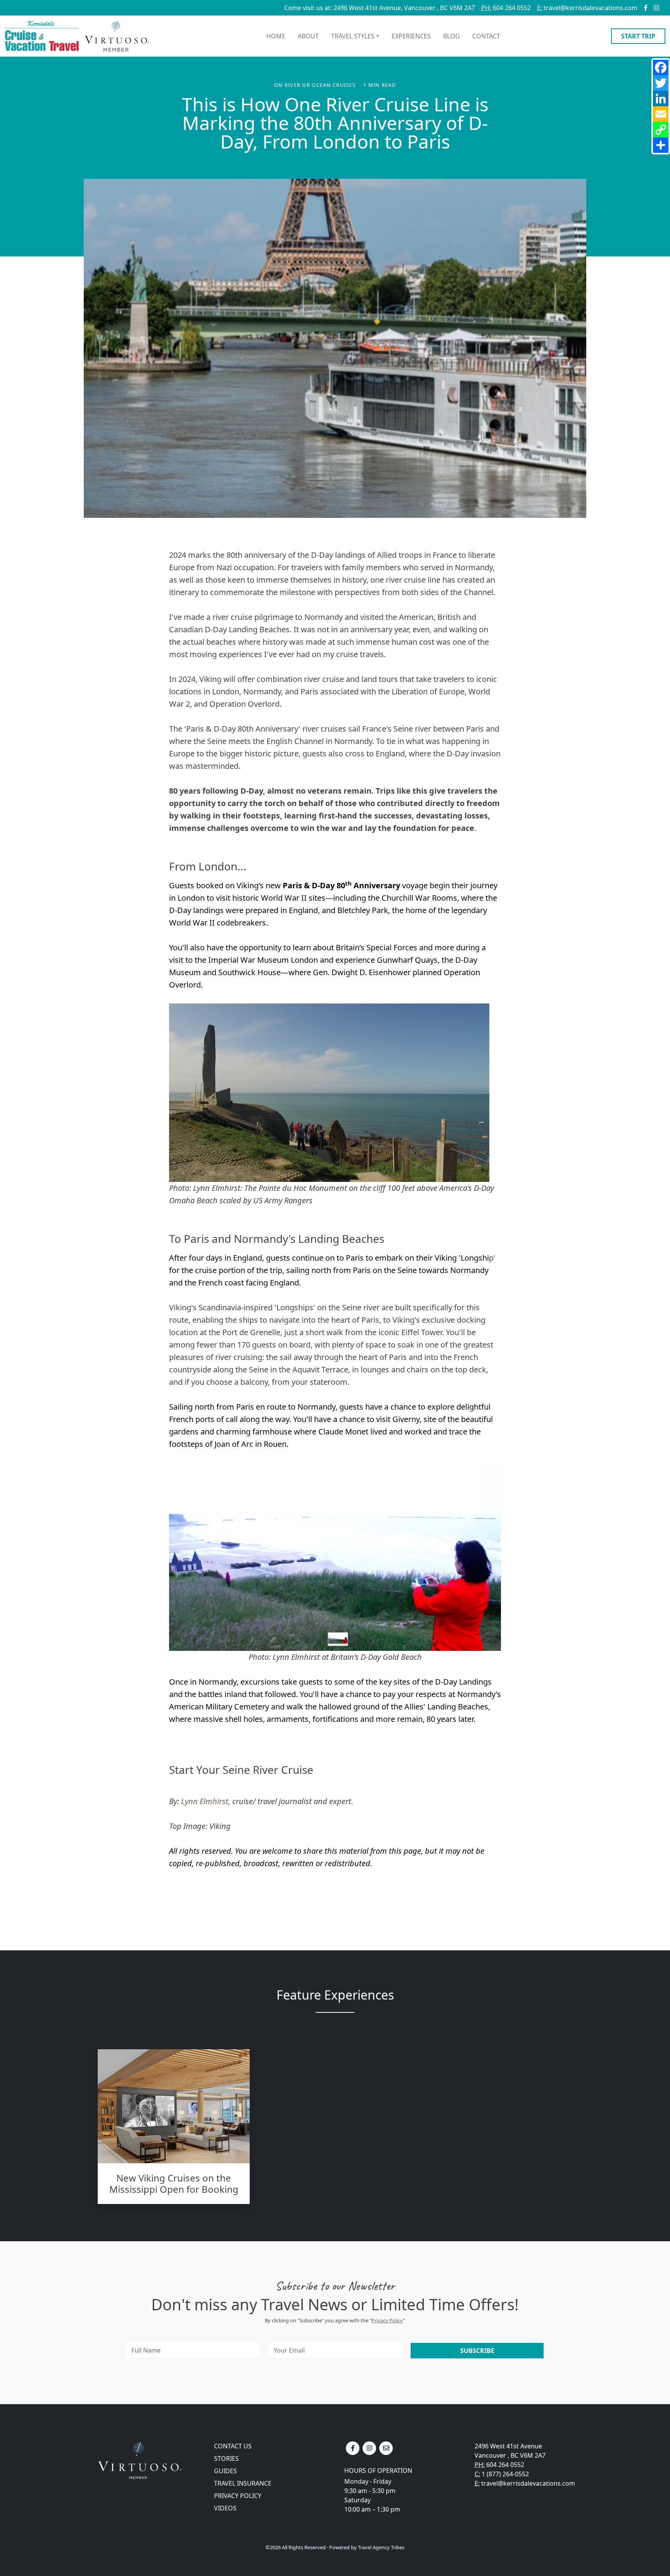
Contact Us (233, 2446)
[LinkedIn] (661, 99)
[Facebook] (661, 67)
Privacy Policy (387, 2320)
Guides (225, 2471)
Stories (226, 2458)
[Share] (661, 145)
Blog (452, 36)
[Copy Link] (661, 130)
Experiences (411, 36)
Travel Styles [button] (353, 36)
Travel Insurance (243, 2483)
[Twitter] (661, 83)
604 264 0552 (506, 8)
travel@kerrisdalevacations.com (587, 8)
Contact (486, 36)
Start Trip (638, 36)
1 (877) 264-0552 (505, 2474)
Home (276, 36)
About (308, 36)
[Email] (661, 114)
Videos (225, 2508)
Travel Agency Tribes (381, 2547)
